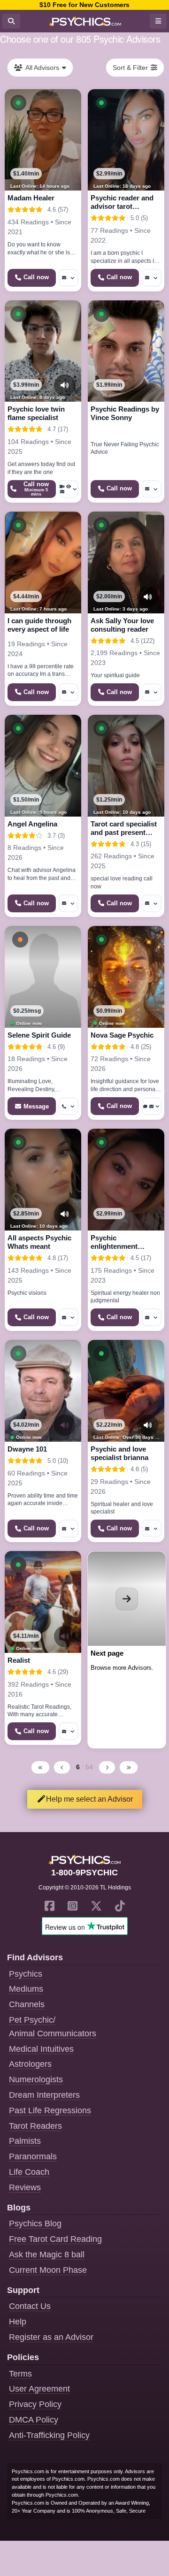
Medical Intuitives (41, 2049)
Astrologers (30, 2064)
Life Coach (29, 2172)
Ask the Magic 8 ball (47, 2255)
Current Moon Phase (48, 2270)
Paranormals (33, 2156)
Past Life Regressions (50, 2110)
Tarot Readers (35, 2126)
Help (18, 2322)
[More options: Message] (69, 278)
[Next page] (107, 1767)
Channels (27, 2004)
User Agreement (39, 2389)
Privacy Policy (35, 2404)
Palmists (25, 2141)
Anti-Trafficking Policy (49, 2435)
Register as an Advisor (51, 2337)
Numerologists (36, 2079)
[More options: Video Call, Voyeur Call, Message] (69, 489)
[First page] (40, 1767)
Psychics (26, 1974)
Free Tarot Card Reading (55, 2239)
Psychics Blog (35, 2224)
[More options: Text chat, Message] (152, 1106)
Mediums (26, 1989)
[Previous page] (62, 1767)
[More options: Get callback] (69, 1106)
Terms (20, 2374)
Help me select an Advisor (89, 1799)
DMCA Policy (34, 2420)
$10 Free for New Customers (84, 5)
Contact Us (30, 2306)
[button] (18, 103)
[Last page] (129, 1767)
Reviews (25, 2187)
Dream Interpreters (44, 2095)
